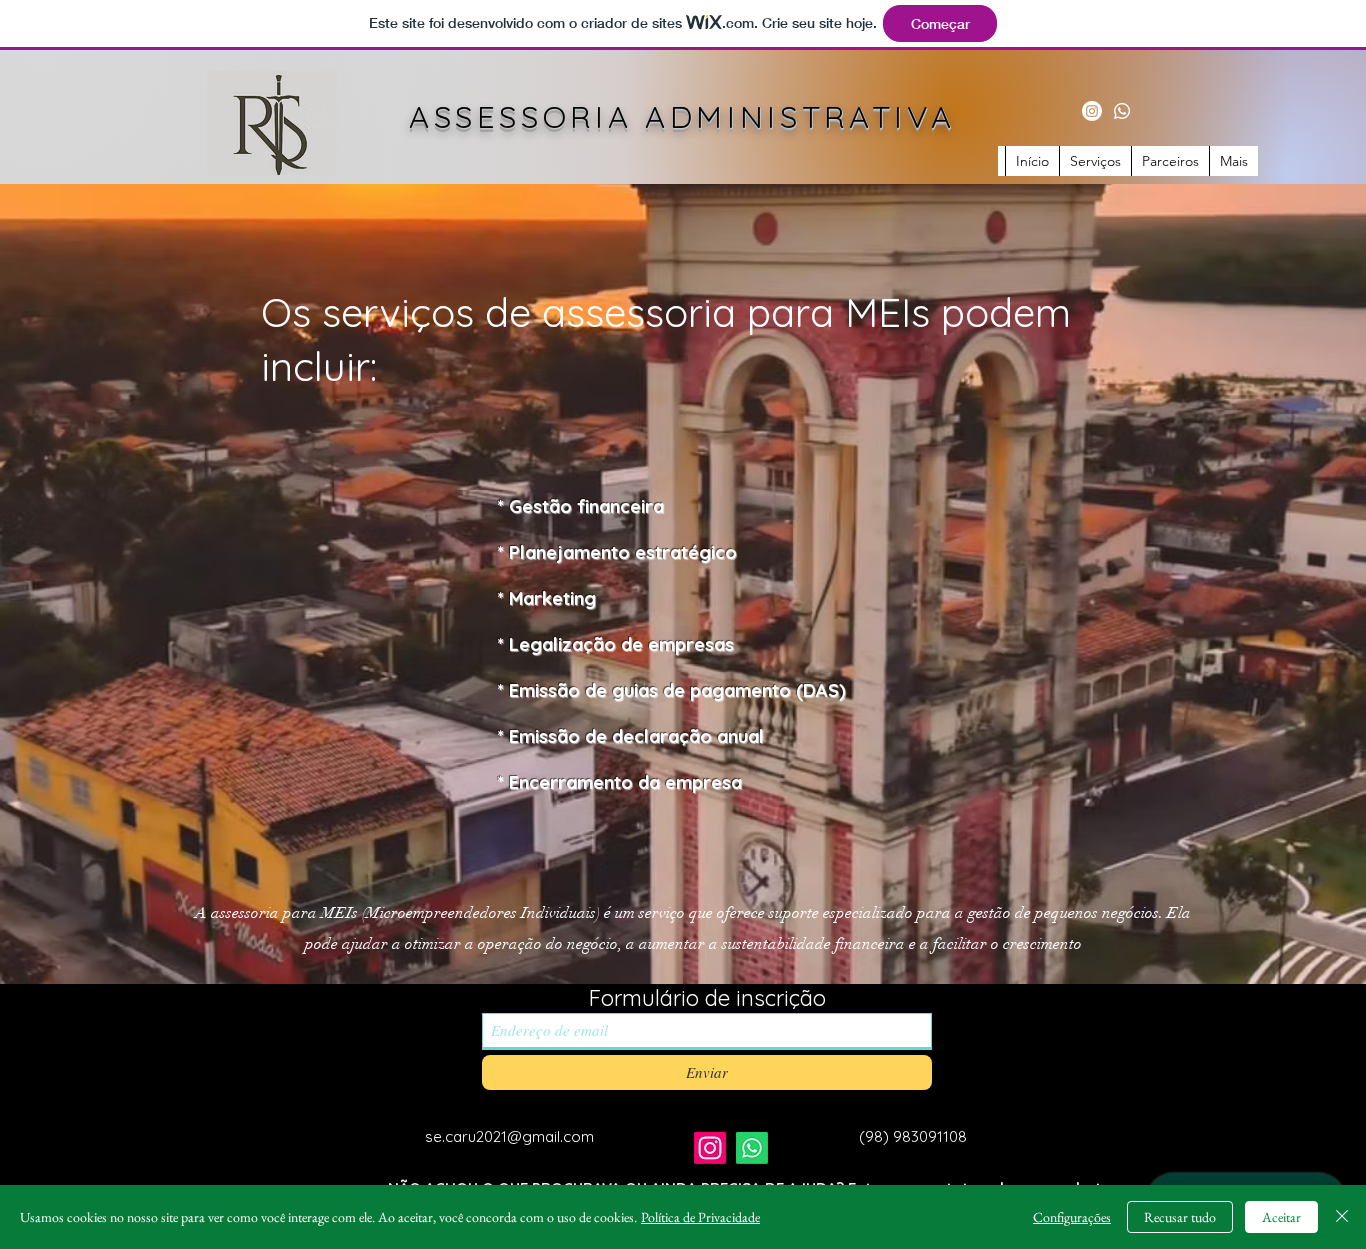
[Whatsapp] (1122, 111)
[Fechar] (1342, 1217)
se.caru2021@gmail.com (509, 1136)
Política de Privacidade (700, 1217)
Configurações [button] (1072, 1217)
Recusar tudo (1180, 1217)
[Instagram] (1092, 111)
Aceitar (1281, 1217)
